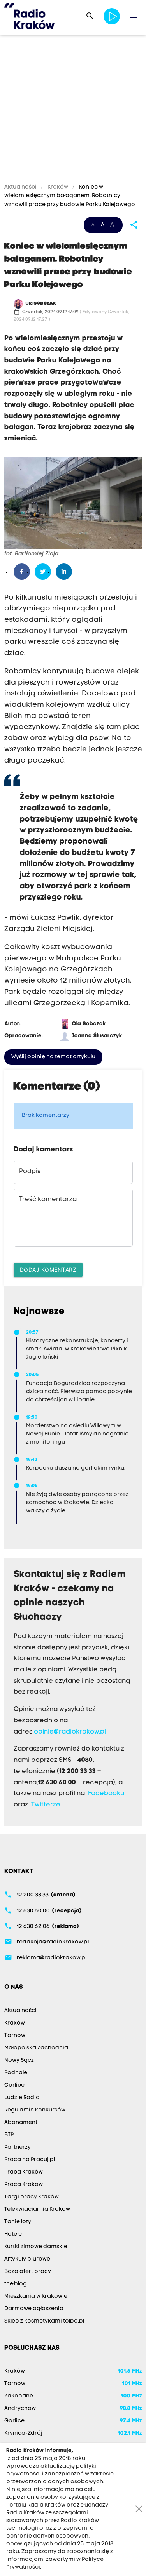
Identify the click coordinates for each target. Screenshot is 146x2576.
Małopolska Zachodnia (36, 2048)
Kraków (58, 187)
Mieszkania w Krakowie (36, 2296)
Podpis (30, 1172)
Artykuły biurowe (27, 2259)
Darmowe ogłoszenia (34, 2309)
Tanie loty (18, 2222)
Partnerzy (18, 2147)
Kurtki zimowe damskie (36, 2247)
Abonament (21, 2123)
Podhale (16, 2073)
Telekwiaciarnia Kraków (37, 2209)
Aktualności (21, 187)
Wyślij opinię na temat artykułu (53, 1057)
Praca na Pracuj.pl (30, 2160)
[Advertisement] (73, 110)
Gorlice (14, 2085)
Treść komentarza (48, 1200)
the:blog (16, 2284)
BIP (9, 2135)
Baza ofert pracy (28, 2272)
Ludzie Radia (22, 2098)
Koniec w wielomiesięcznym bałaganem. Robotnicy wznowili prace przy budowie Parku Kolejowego (70, 196)
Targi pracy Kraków (32, 2197)
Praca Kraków (24, 2172)
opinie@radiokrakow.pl (70, 1732)
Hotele (13, 2234)
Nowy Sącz (19, 2060)
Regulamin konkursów (35, 2110)
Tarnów (15, 2036)
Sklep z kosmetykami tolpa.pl (44, 2321)
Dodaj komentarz (48, 1270)
